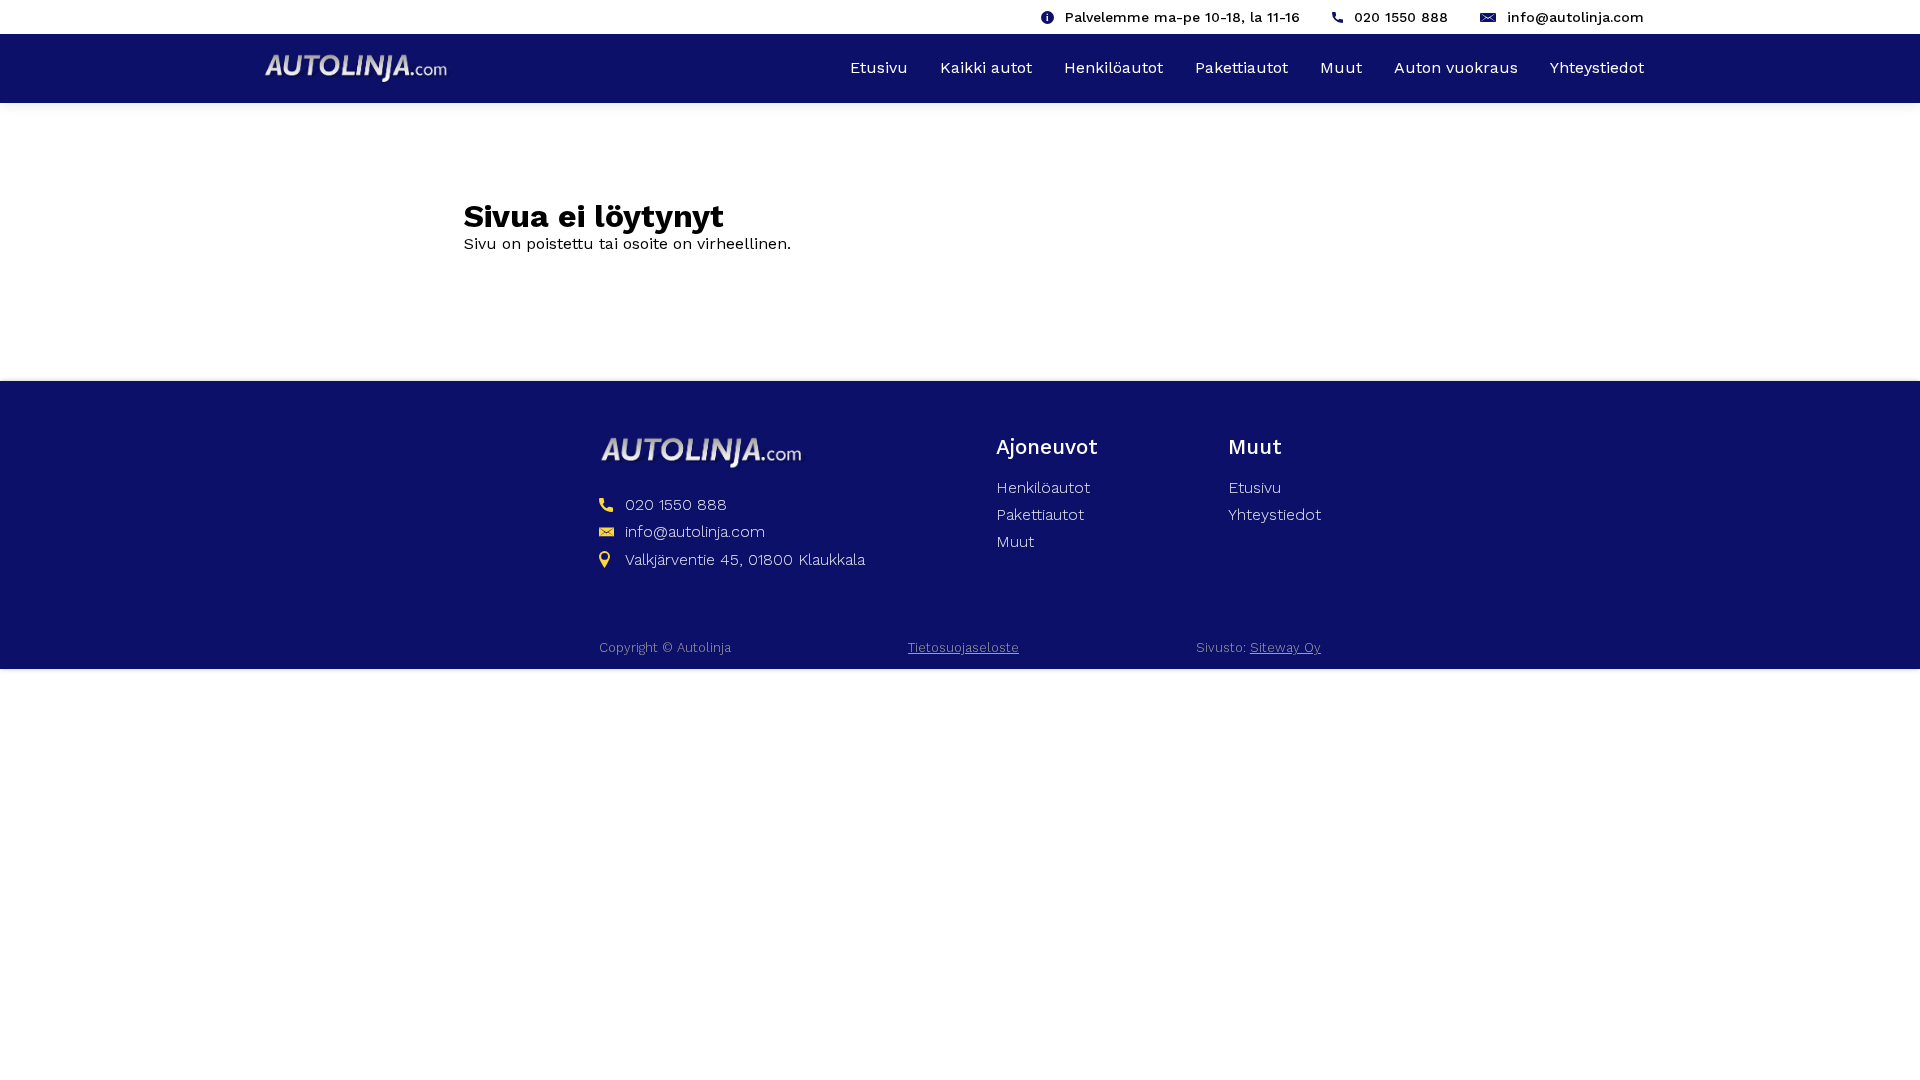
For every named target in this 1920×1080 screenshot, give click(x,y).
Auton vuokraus (1456, 67)
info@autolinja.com (1575, 17)
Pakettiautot (1241, 67)
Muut (1341, 67)
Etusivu (879, 67)
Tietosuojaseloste (963, 647)
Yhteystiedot (1597, 67)
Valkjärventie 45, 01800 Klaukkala (745, 559)
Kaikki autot (986, 67)
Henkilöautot (1113, 67)
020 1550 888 (1401, 17)
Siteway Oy (1285, 647)
